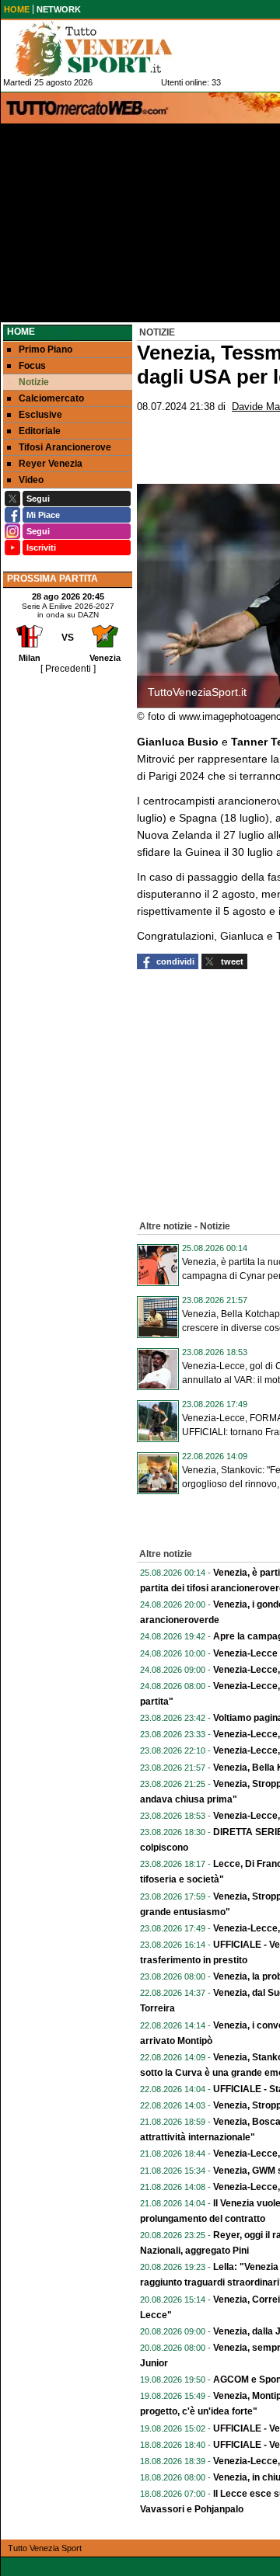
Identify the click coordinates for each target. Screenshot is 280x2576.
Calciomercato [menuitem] (51, 398)
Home (21, 332)
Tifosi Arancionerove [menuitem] (65, 447)
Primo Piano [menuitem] (45, 349)
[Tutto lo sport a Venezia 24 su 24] (106, 49)
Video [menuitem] (31, 480)
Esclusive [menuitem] (40, 415)
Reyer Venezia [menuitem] (51, 464)
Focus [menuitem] (32, 366)
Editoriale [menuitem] (40, 431)
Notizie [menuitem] (34, 382)
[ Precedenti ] (68, 669)
